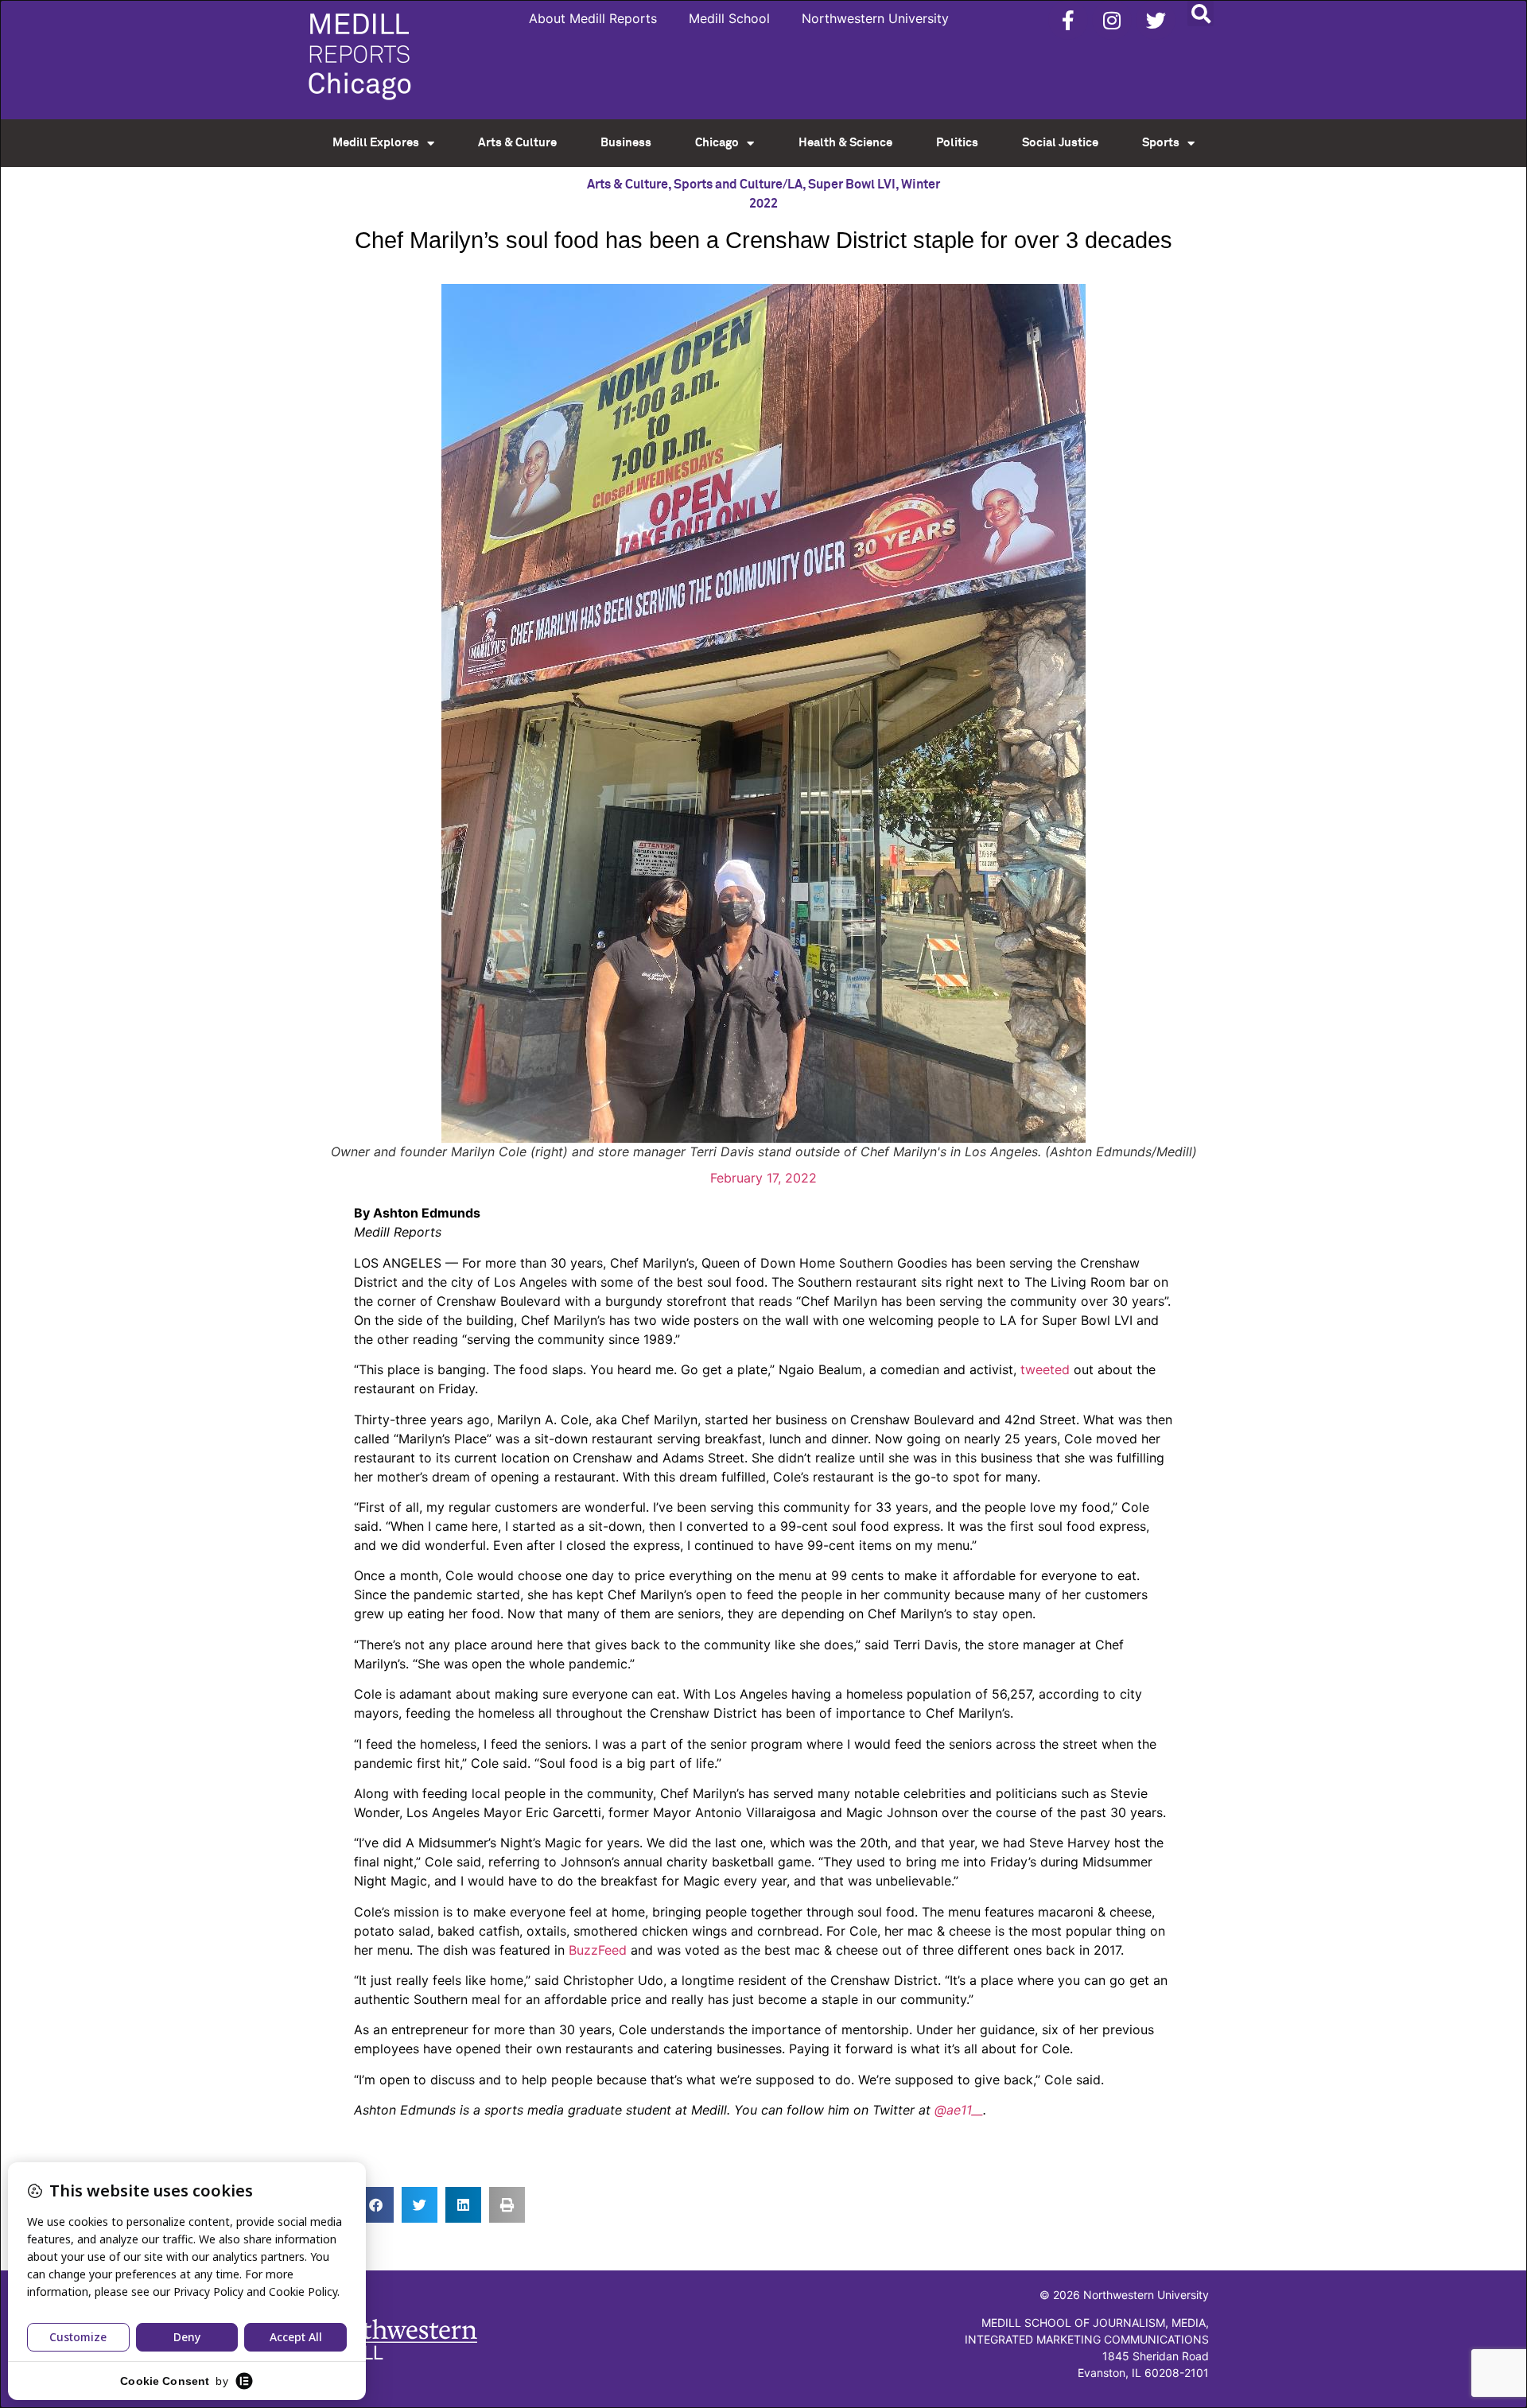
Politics (957, 143)
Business (626, 143)
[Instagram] (1112, 20)
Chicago (717, 143)
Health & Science (845, 143)
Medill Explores (376, 143)
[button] (1201, 13)
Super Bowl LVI (852, 184)
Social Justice (1060, 143)
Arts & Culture (517, 143)
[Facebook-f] (1068, 20)
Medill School (729, 18)
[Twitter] (1156, 20)
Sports (1161, 143)
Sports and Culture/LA (738, 184)
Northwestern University (875, 18)
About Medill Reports (593, 18)
